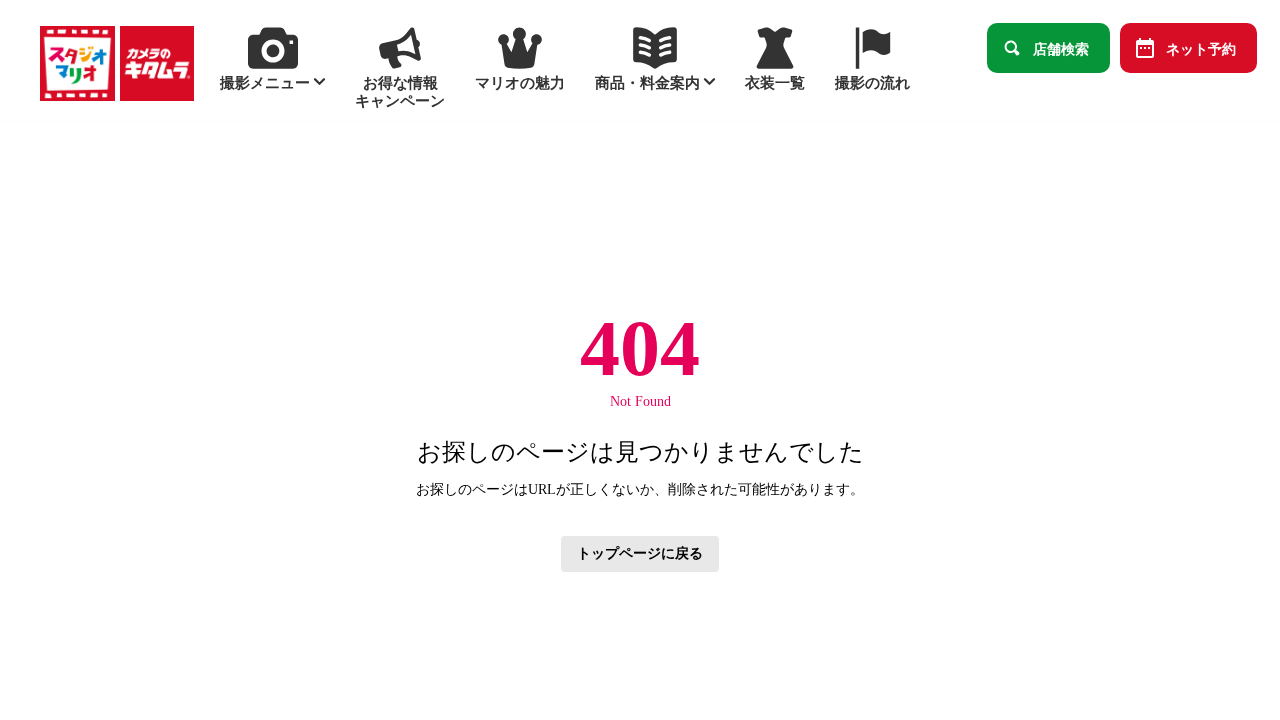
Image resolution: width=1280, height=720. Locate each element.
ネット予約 (1201, 48)
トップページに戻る (640, 553)
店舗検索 (1061, 48)
